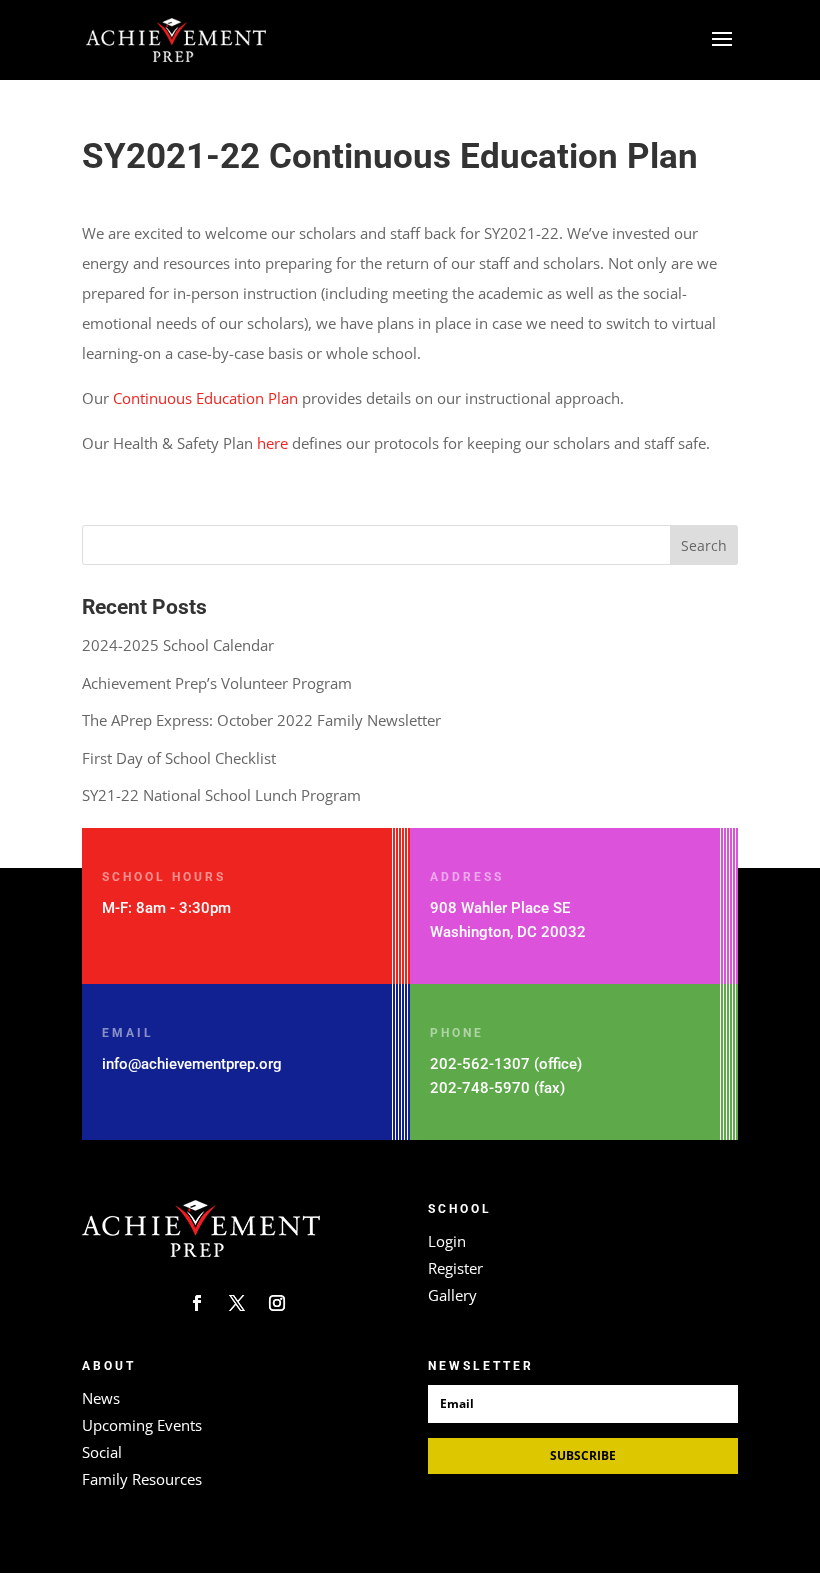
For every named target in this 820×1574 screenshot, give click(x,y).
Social (102, 1452)
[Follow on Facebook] (197, 1303)
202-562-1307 (480, 1064)
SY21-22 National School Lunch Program (221, 795)
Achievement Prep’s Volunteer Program (217, 683)
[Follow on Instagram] (277, 1303)
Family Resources (142, 1479)
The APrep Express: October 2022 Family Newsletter (261, 720)
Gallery (452, 1295)
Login (447, 1241)
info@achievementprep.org (192, 1064)
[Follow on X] (237, 1303)
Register (455, 1268)
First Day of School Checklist (179, 758)
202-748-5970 (480, 1088)
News (101, 1398)
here (272, 443)
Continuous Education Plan (205, 398)
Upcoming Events (142, 1425)
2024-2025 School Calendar (178, 645)
